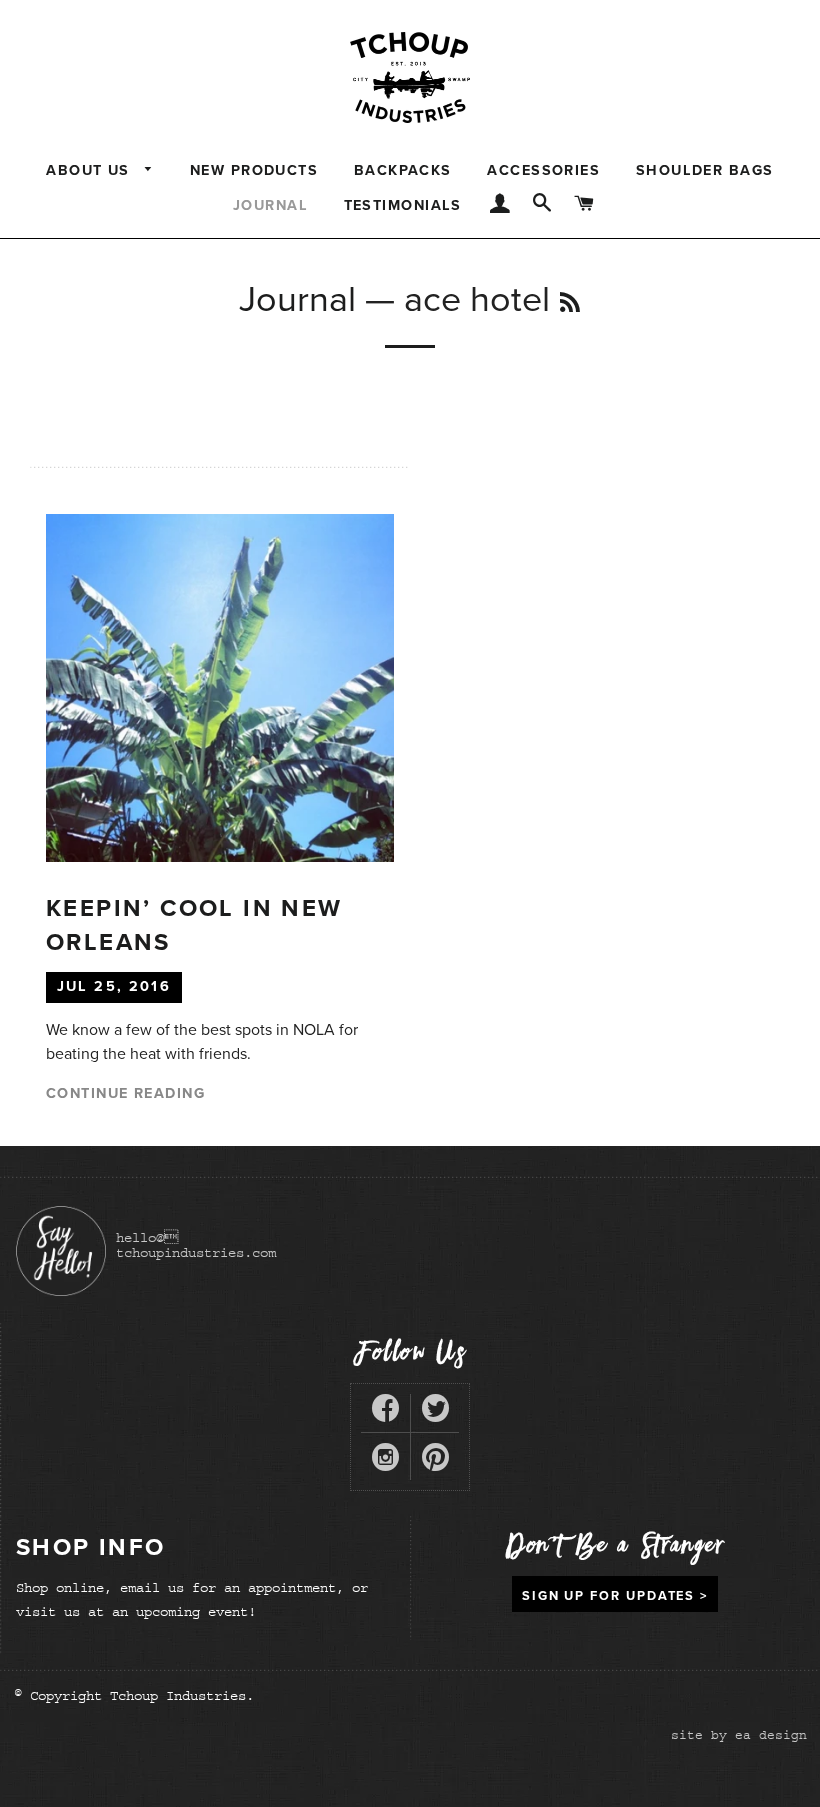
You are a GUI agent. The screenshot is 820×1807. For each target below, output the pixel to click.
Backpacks (403, 170)
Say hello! (61, 1251)
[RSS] (570, 304)
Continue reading (125, 1093)
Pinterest (435, 1461)
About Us (90, 170)
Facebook (385, 1412)
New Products (254, 170)
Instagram (385, 1461)
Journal (270, 205)
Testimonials (403, 205)
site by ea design (739, 1735)
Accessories (543, 170)
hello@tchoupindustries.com (196, 1245)
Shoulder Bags (705, 170)
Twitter (435, 1412)
